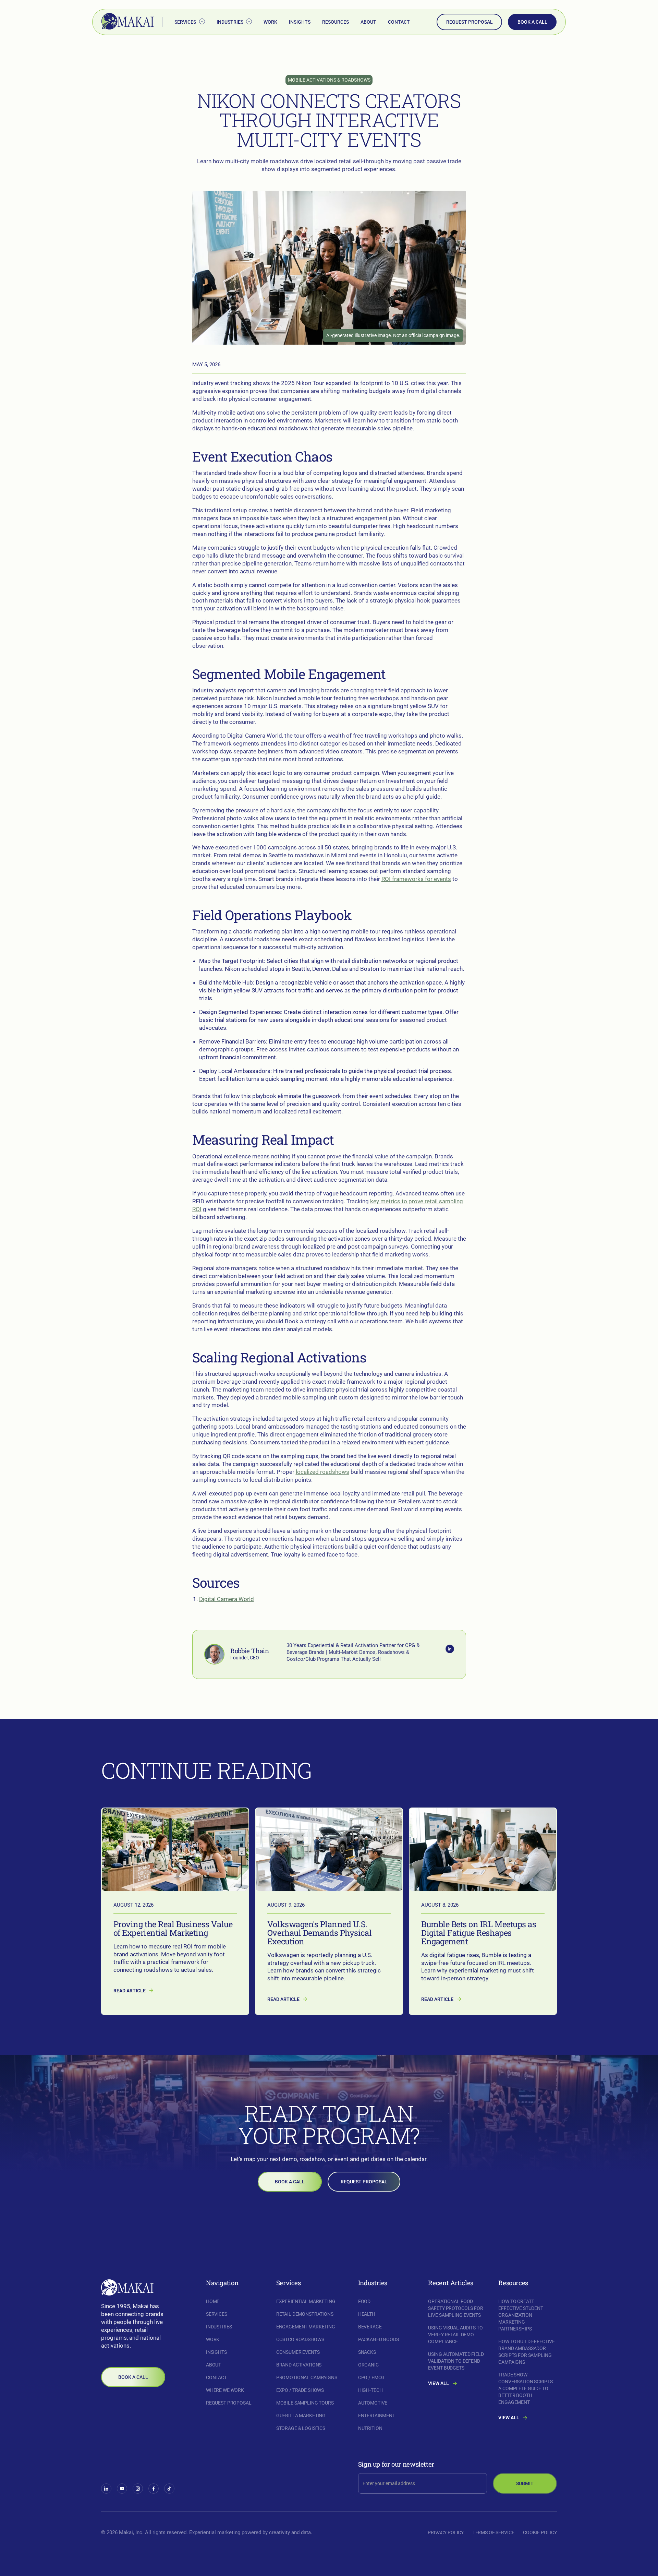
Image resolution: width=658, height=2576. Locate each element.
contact (399, 22)
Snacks (367, 2352)
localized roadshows (322, 1472)
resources (336, 22)
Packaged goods (379, 2339)
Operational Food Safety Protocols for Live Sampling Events (455, 2308)
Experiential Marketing (306, 2301)
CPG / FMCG (371, 2377)
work (270, 22)
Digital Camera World (227, 1599)
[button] (190, 22)
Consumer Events (298, 2352)
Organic (368, 2365)
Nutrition (370, 2428)
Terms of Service (493, 2532)
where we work (225, 2390)
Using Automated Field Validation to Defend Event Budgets (456, 2361)
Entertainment (377, 2416)
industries (219, 2327)
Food (364, 2301)
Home (213, 2301)
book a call (532, 22)
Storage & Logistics (301, 2428)
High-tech (370, 2390)
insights (300, 22)
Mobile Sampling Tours (305, 2403)
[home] (128, 22)
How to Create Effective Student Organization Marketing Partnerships (521, 2315)
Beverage (370, 2327)
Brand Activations (299, 2365)
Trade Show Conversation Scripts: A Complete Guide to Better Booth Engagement (526, 2388)
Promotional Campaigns (307, 2377)
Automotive (373, 2403)
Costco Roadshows (300, 2339)
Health (367, 2314)
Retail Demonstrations (305, 2314)
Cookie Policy (540, 2532)
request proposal (470, 22)
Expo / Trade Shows (300, 2390)
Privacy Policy (446, 2532)
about (368, 22)
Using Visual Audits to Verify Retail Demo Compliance (455, 2335)
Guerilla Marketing (301, 2416)
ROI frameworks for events (416, 879)
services (217, 2314)
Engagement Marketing (306, 2327)
